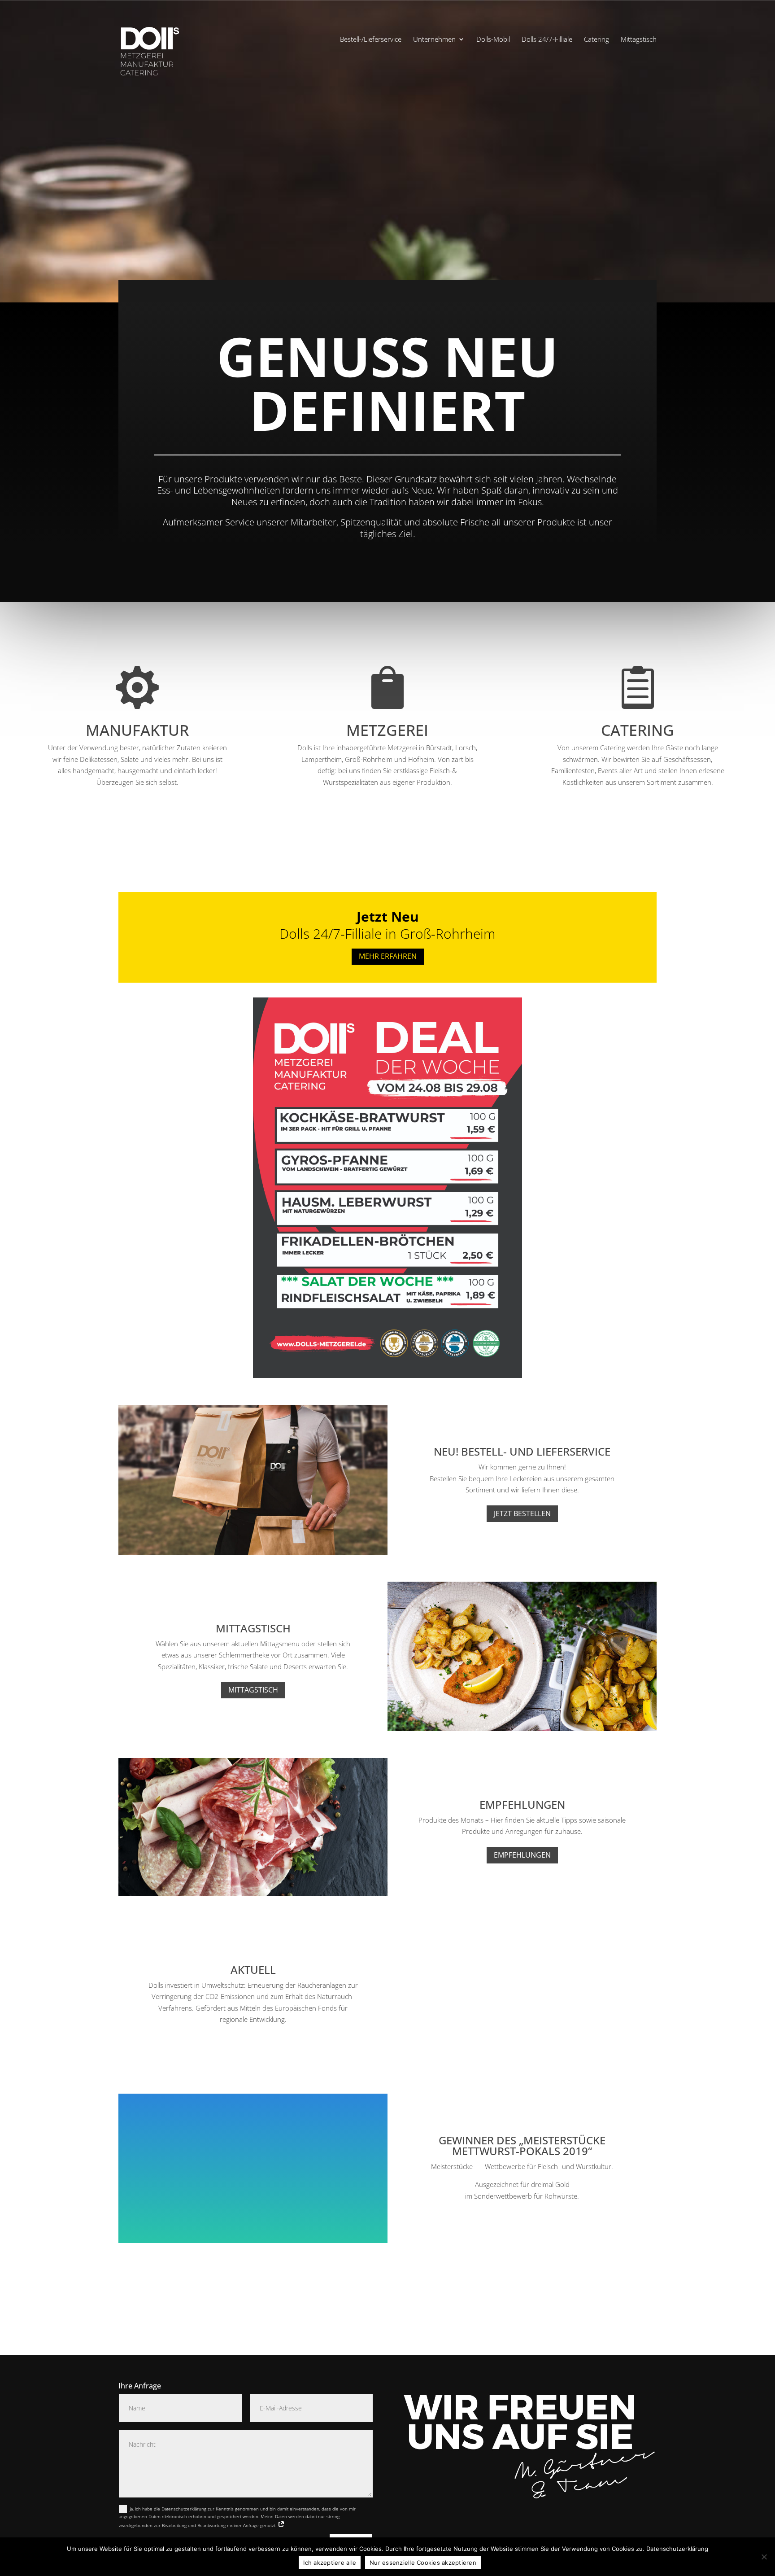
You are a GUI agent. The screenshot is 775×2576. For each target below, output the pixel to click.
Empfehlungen (522, 1855)
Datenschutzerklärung (677, 2549)
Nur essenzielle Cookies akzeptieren (423, 2563)
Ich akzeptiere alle (330, 2563)
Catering (596, 40)
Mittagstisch (639, 40)
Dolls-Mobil (493, 40)
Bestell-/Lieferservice (371, 40)
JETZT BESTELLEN (522, 1513)
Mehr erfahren (388, 956)
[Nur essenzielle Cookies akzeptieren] (764, 2557)
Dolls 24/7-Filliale (547, 40)
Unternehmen (434, 40)
